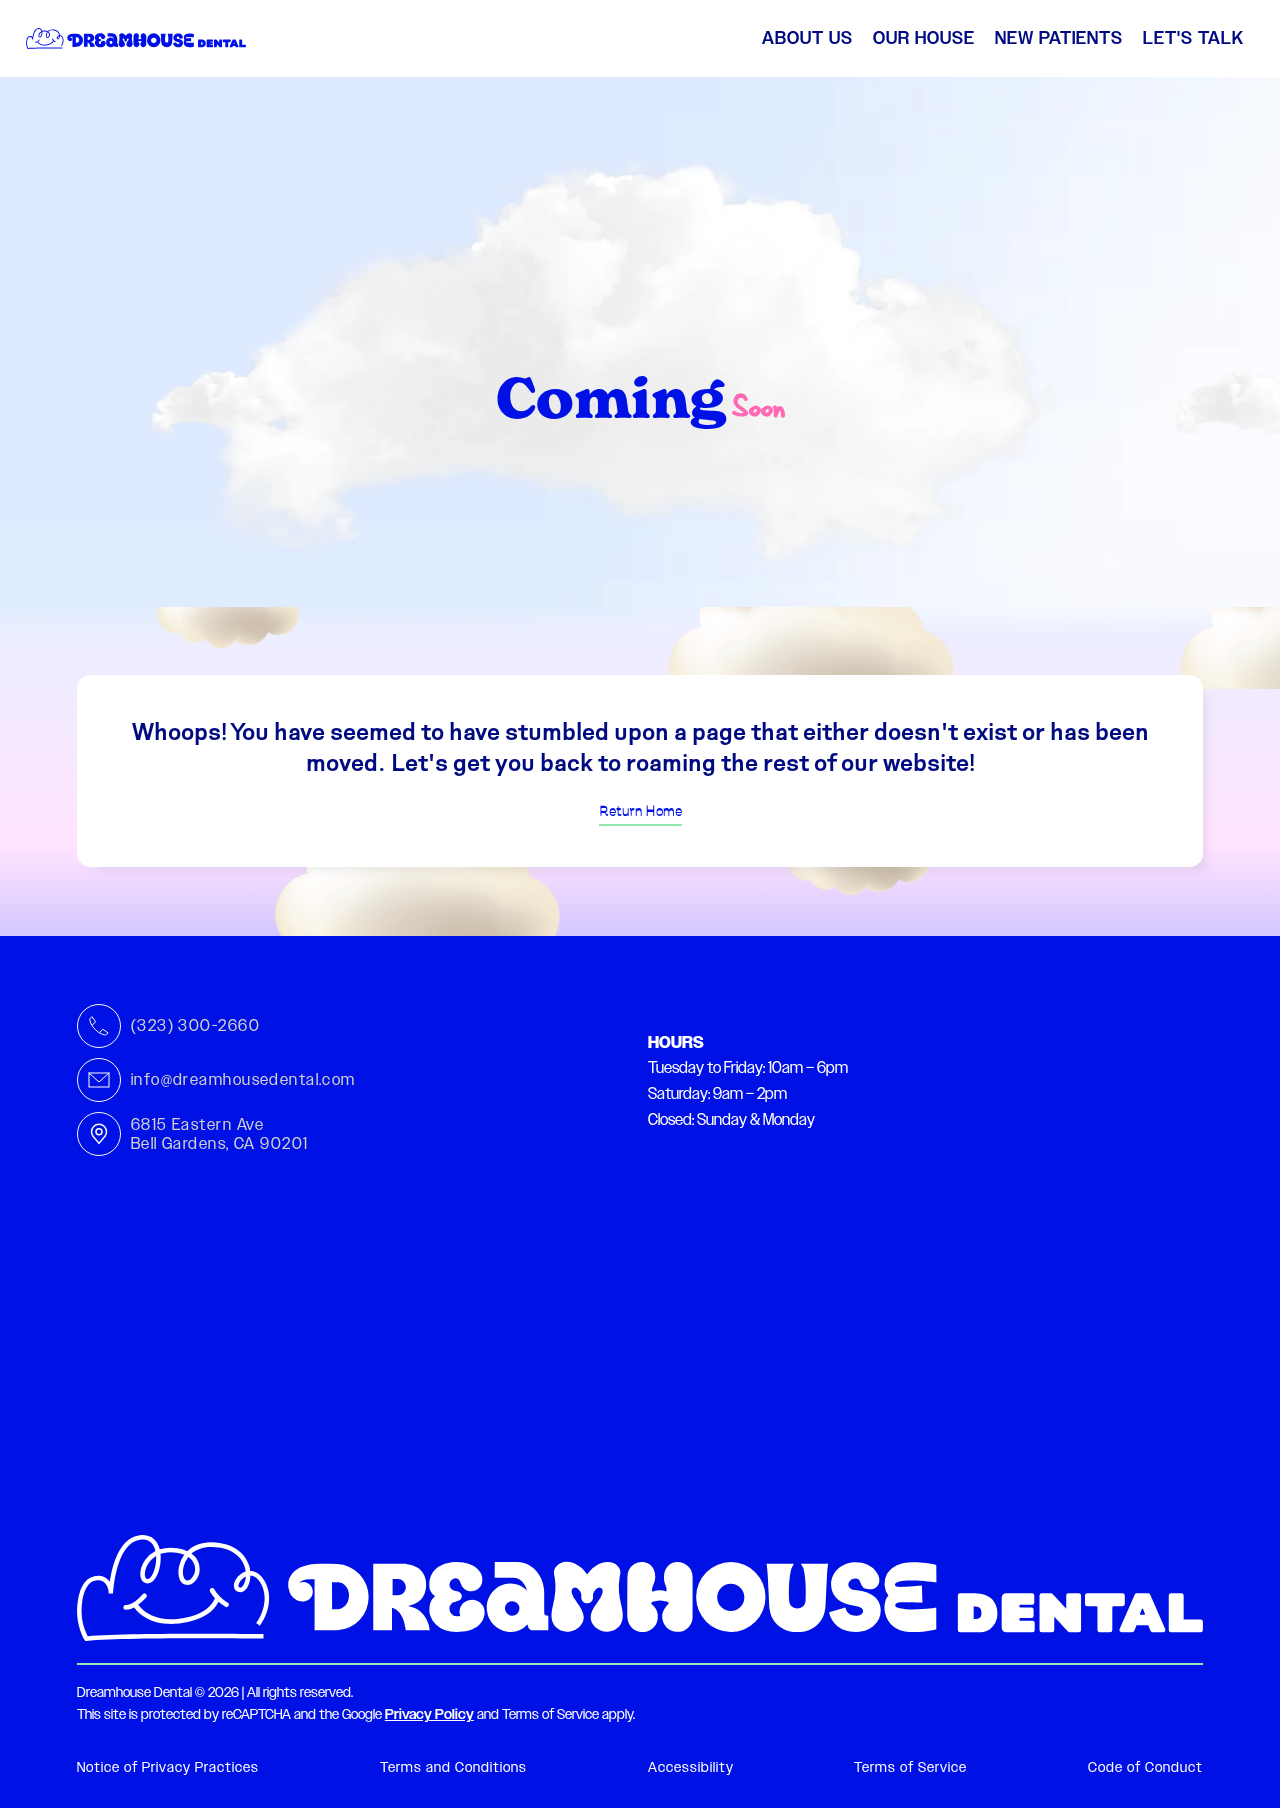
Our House (924, 38)
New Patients (1059, 38)
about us (807, 38)
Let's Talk (1193, 38)
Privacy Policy (429, 1714)
